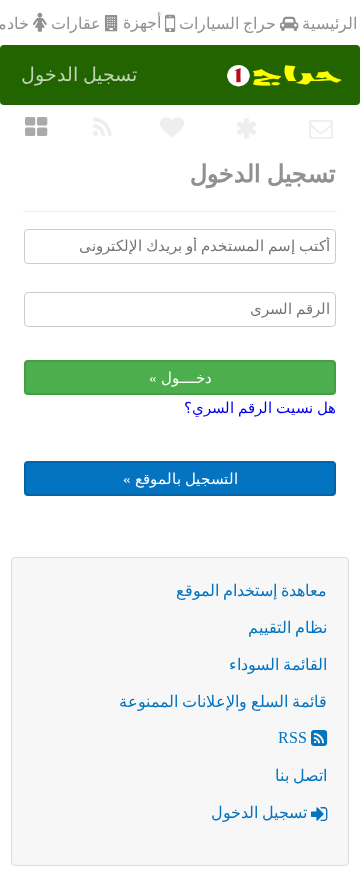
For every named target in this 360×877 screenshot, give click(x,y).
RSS (294, 737)
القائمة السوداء (278, 664)
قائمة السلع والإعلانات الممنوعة (223, 701)
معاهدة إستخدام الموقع (251, 590)
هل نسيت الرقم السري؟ (260, 408)
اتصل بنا (301, 775)
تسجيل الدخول (261, 812)
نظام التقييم (287, 627)
